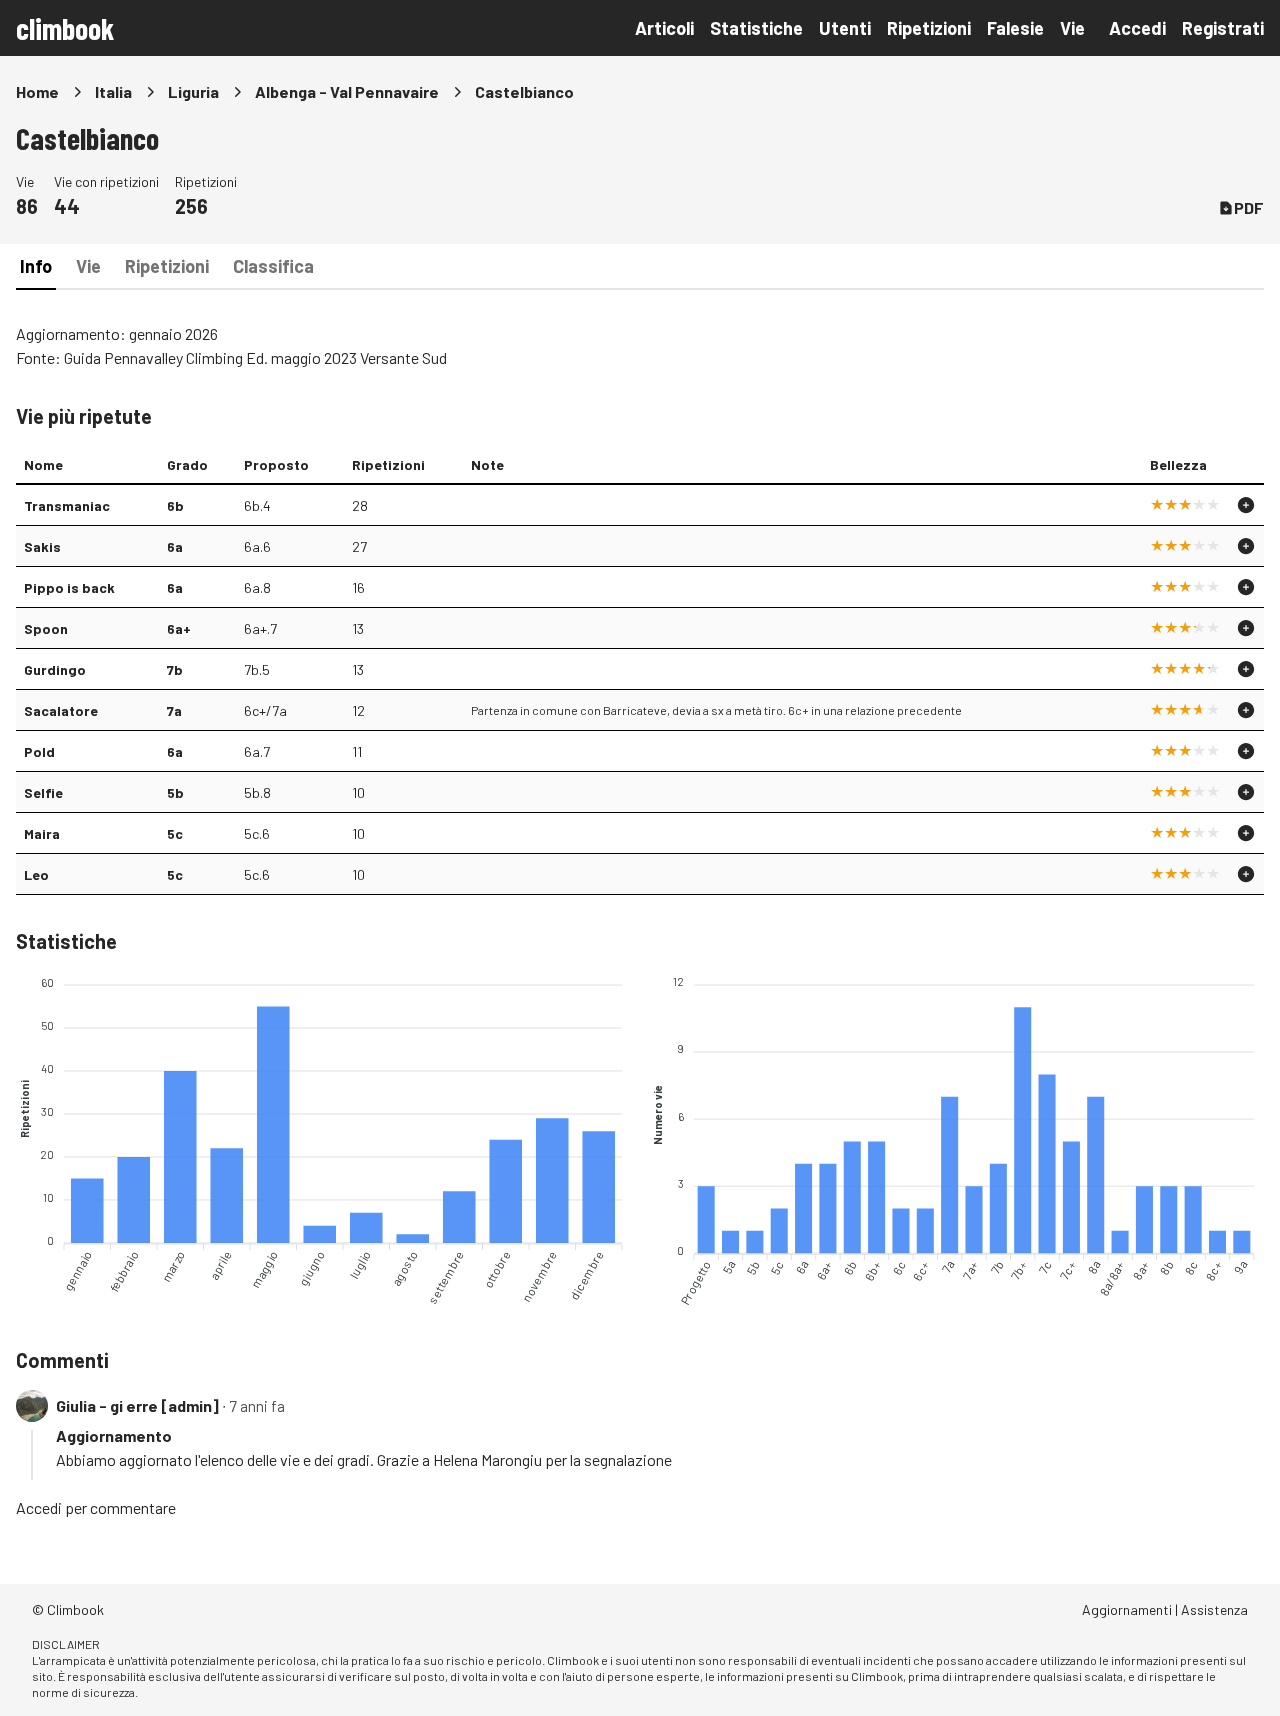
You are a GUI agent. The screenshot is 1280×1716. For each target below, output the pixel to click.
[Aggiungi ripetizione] (1246, 505)
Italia (113, 91)
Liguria (193, 91)
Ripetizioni (929, 28)
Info (36, 266)
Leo (36, 874)
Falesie (1015, 28)
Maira (42, 833)
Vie (1072, 28)
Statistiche (756, 28)
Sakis (42, 546)
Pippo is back (69, 587)
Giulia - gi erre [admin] (137, 1405)
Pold (39, 751)
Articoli (664, 28)
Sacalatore (61, 710)
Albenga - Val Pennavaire (347, 91)
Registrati (1223, 28)
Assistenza (1214, 1609)
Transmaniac (67, 505)
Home (37, 91)
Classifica (273, 266)
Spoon (46, 628)
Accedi (1137, 28)
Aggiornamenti (1127, 1609)
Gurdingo (55, 669)
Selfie (43, 792)
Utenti (845, 28)
